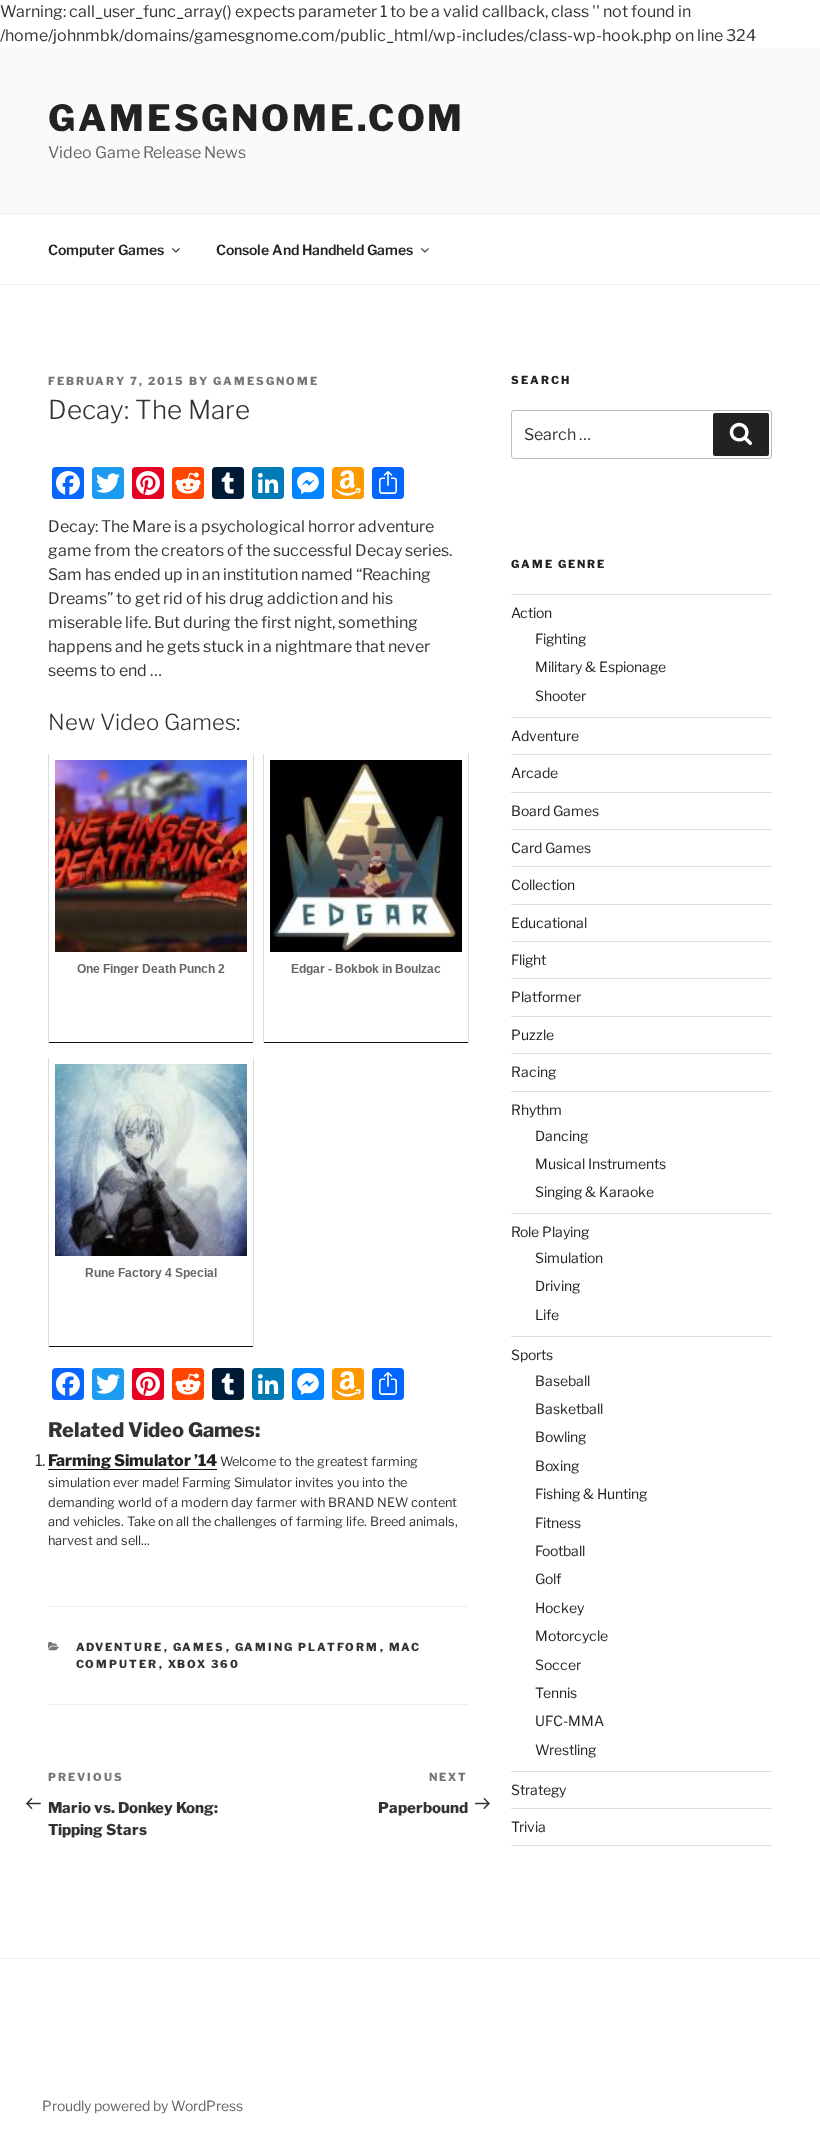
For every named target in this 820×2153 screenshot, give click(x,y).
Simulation (569, 1257)
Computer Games (106, 249)
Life (547, 1314)
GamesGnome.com (256, 118)
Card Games (551, 847)
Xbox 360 (204, 1664)
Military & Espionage (600, 666)
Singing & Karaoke (594, 1191)
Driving (557, 1285)
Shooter (560, 695)
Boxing (557, 1465)
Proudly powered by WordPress (142, 2105)
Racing (533, 1071)
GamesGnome (266, 381)
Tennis (556, 1692)
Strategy (538, 1789)
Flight (528, 959)
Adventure (120, 1647)
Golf (548, 1578)
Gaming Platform (307, 1647)
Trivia (528, 1826)
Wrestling (565, 1749)
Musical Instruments (600, 1163)
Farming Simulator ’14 (132, 1460)
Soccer (558, 1664)
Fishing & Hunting (591, 1493)
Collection (543, 884)
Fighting (560, 638)
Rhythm (536, 1109)
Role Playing (550, 1231)
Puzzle (532, 1034)
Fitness (558, 1522)
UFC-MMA (569, 1720)
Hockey (559, 1607)
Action (531, 612)
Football (560, 1550)
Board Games (555, 810)
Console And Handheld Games (314, 249)
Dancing (561, 1135)
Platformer (546, 996)
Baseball (562, 1380)
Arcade (534, 772)
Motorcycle (571, 1635)
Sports (532, 1354)
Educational (549, 922)
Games (199, 1647)
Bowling (560, 1436)
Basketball (569, 1408)
